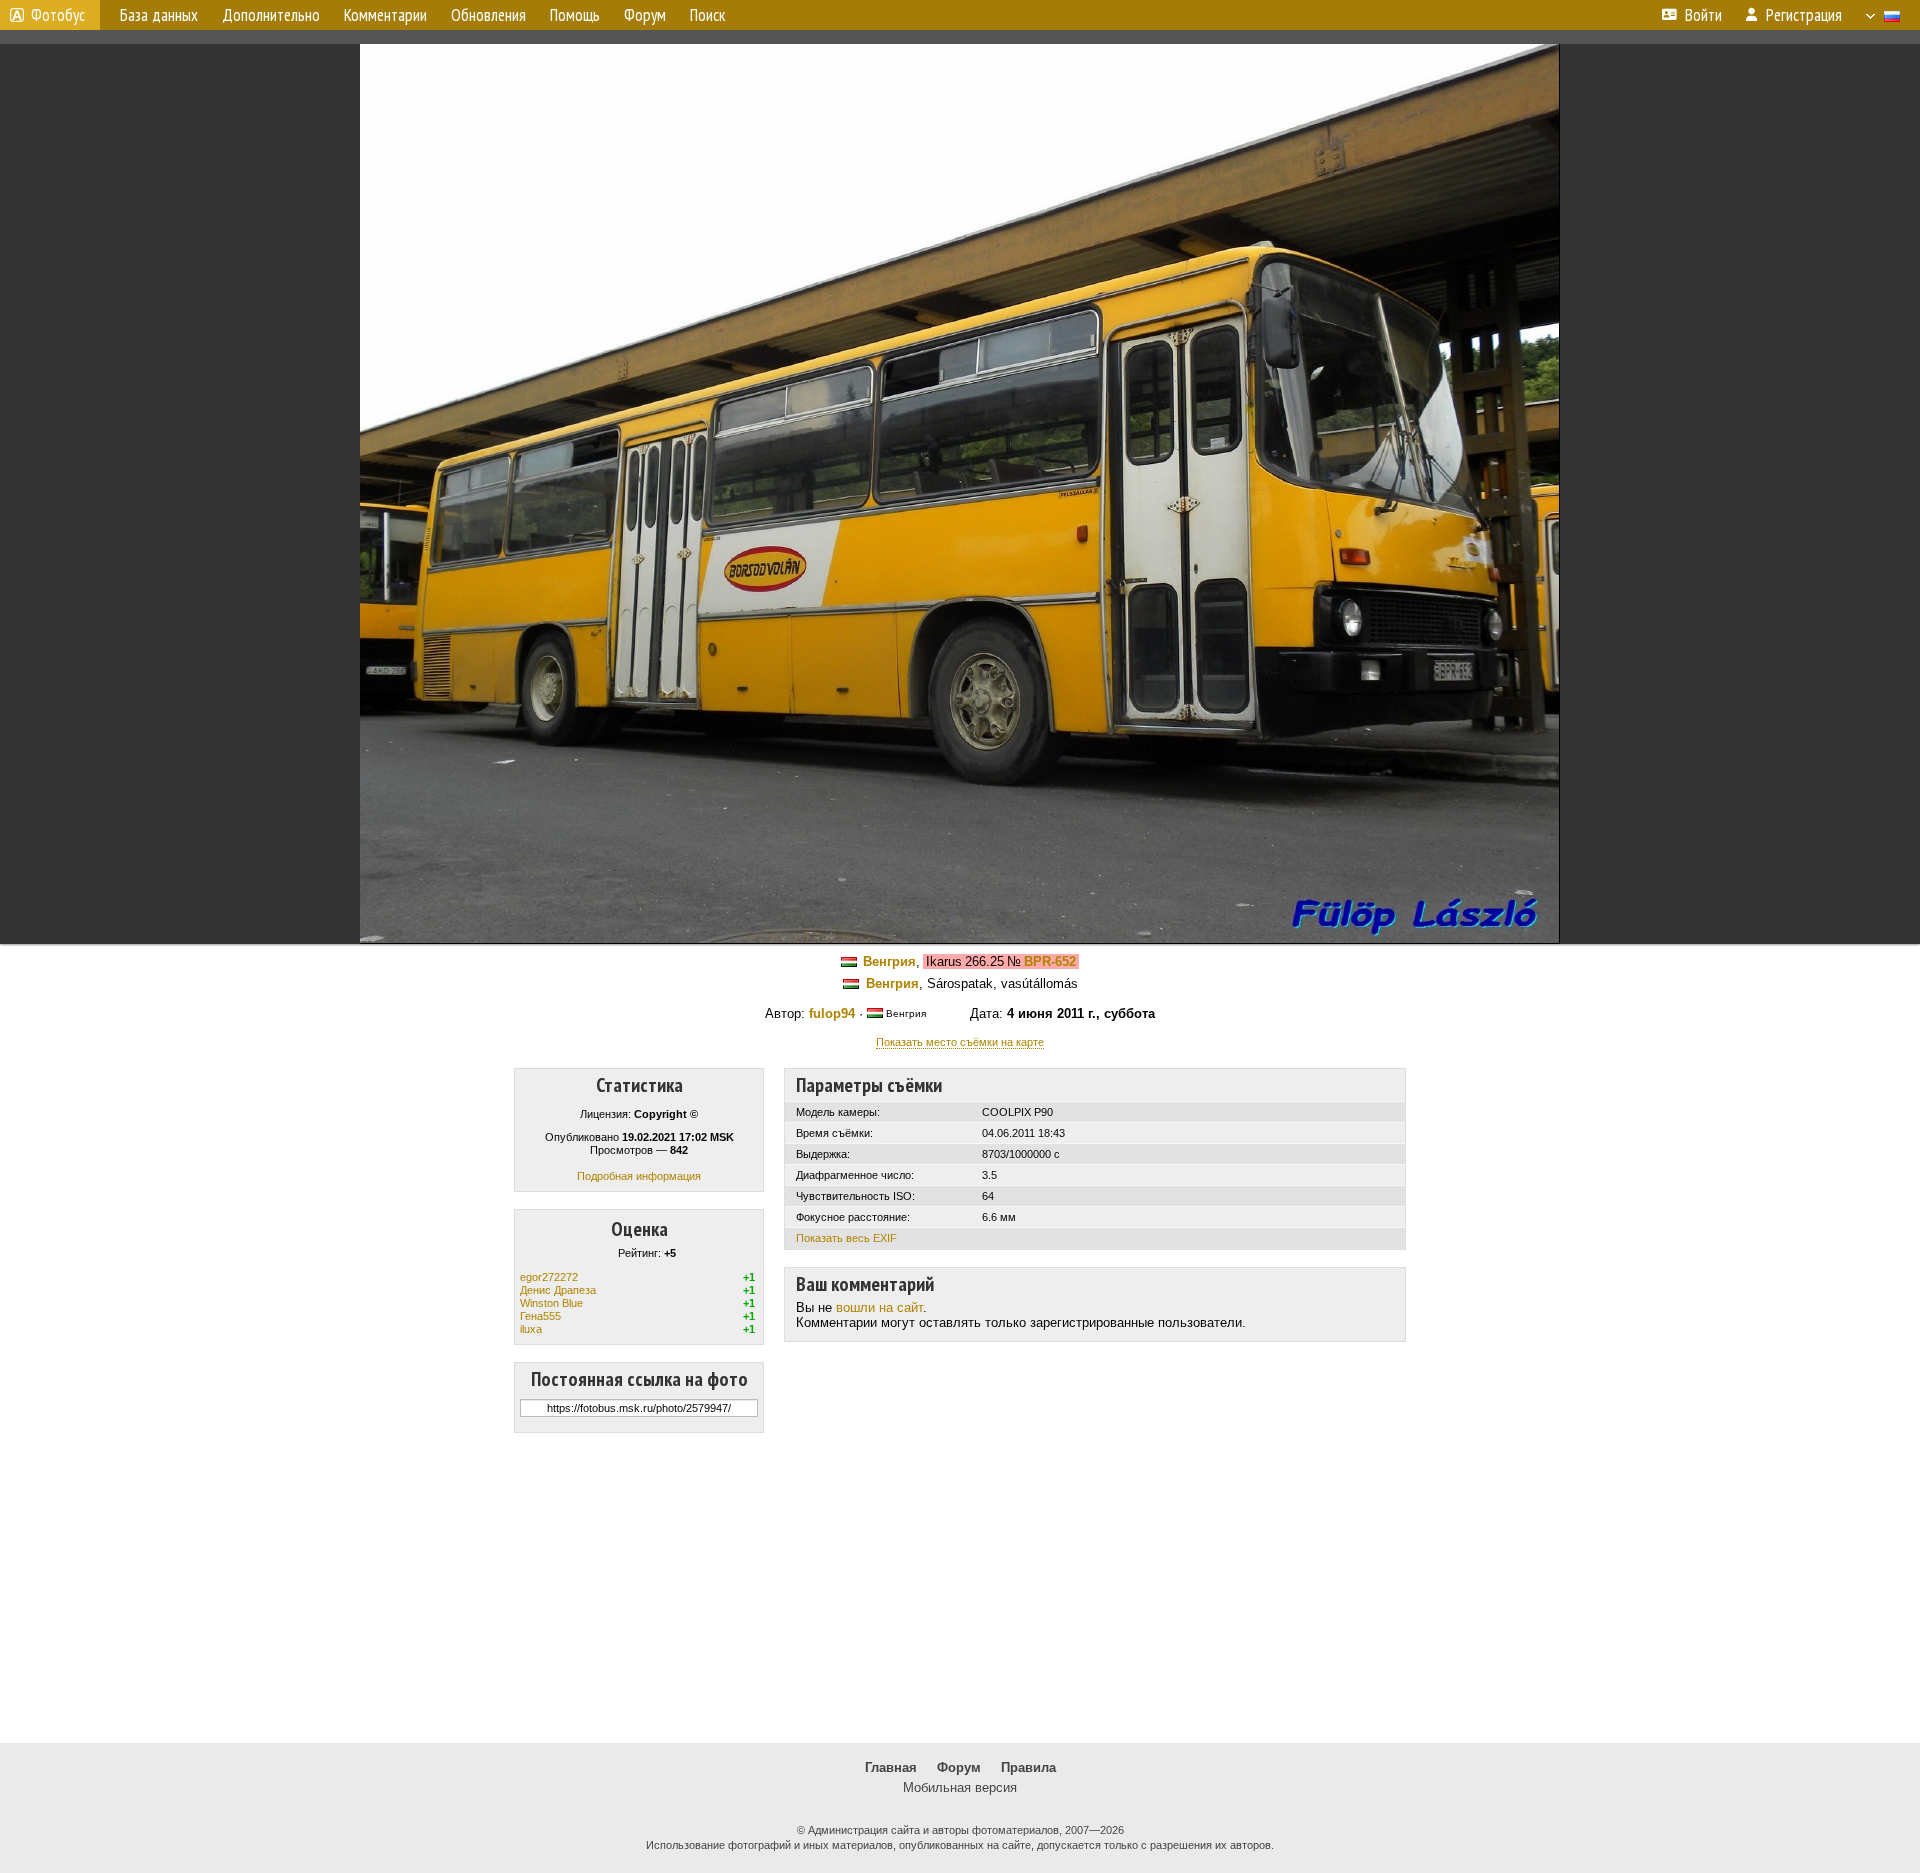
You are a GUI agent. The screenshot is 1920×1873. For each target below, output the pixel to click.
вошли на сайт (879, 1307)
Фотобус (58, 15)
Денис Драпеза (558, 1290)
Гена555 (540, 1316)
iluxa (531, 1329)
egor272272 (549, 1277)
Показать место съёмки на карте (960, 1042)
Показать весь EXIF (846, 1238)
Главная (891, 1767)
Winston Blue (551, 1303)
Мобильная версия (960, 1787)
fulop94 (832, 1013)
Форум (959, 1767)
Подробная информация (639, 1176)
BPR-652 (1050, 961)
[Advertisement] (960, 1588)
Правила (1028, 1767)
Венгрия (889, 961)
